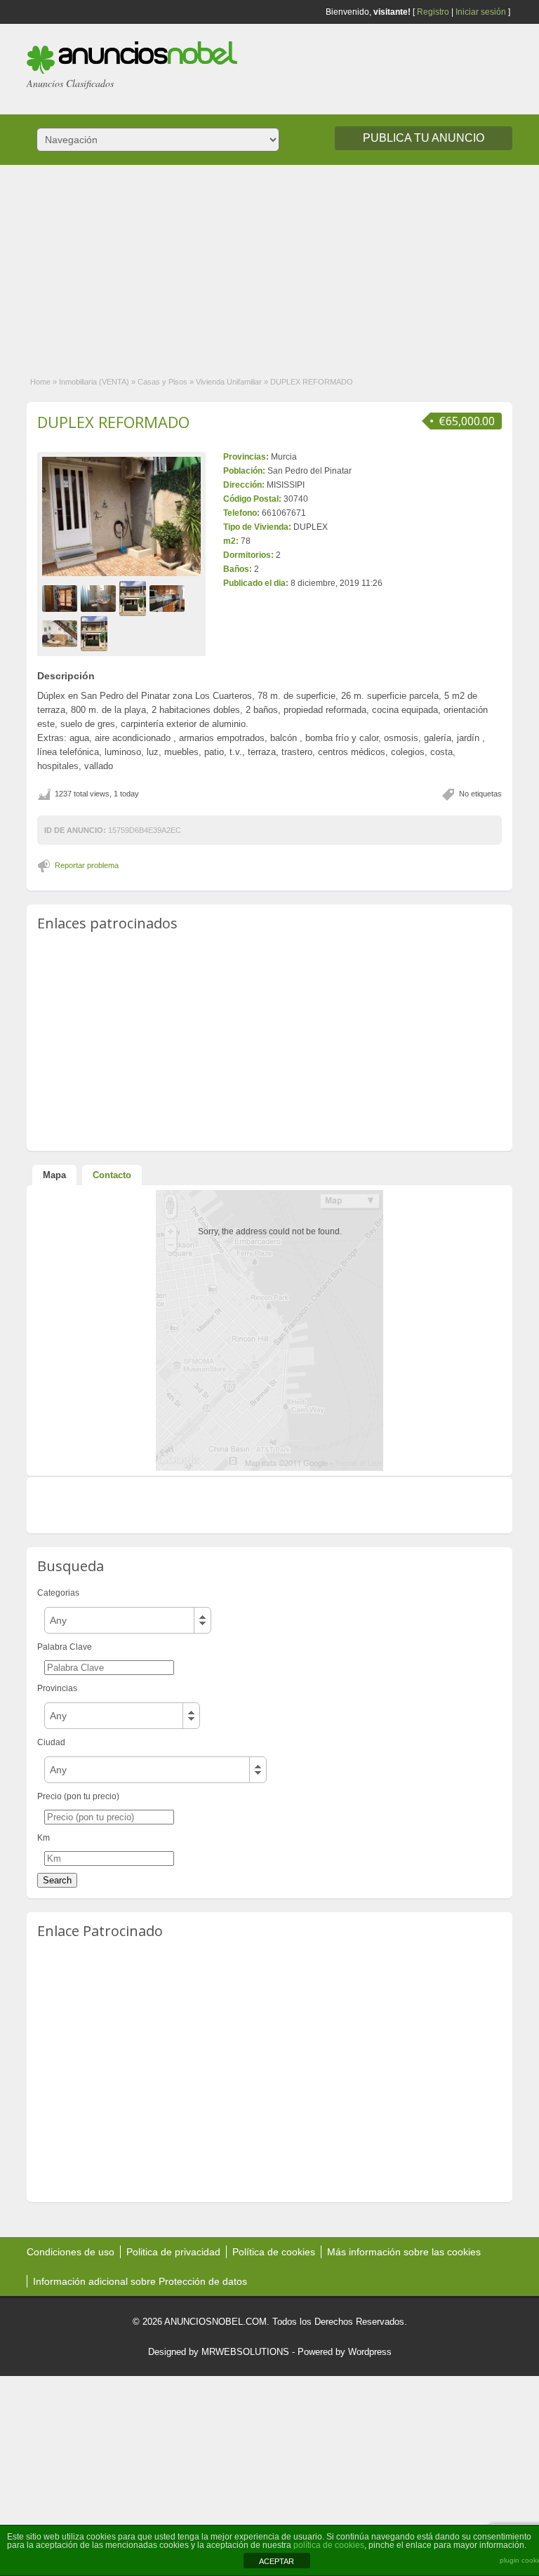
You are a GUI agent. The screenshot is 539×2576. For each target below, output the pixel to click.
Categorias (58, 1593)
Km (44, 1838)
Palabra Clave (65, 1647)
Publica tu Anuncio (424, 138)
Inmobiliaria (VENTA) (94, 382)
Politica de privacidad (173, 2252)
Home (40, 382)
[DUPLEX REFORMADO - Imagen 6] (96, 633)
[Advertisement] (269, 263)
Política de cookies (274, 2252)
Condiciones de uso (71, 2252)
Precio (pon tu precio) (78, 1796)
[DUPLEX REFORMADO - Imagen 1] (61, 598)
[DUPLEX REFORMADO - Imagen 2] (100, 598)
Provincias (57, 1688)
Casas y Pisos (162, 382)
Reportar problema (87, 865)
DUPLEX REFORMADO (113, 422)
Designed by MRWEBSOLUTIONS (219, 2352)
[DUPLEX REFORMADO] (121, 516)
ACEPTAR (277, 2561)
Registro (433, 12)
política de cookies (329, 2545)
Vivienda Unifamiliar (229, 382)
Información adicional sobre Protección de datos (140, 2281)
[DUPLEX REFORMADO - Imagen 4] (169, 598)
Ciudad (51, 1742)
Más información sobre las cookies (404, 2252)
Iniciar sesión (481, 12)
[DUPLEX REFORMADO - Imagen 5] (61, 633)
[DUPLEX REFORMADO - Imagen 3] (134, 598)
